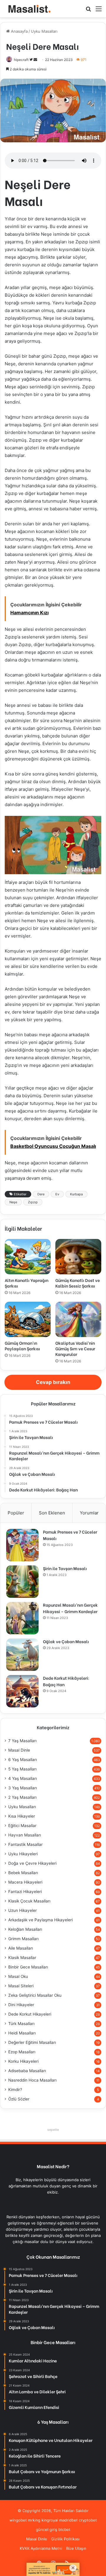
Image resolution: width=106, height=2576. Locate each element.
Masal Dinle (19, 1750)
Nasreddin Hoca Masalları (32, 2080)
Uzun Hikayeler (23, 1910)
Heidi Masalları (22, 2033)
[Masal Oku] (28, 9)
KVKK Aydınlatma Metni (41, 2548)
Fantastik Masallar (25, 1844)
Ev (57, 1194)
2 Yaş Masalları (22, 1797)
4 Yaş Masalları (23, 1778)
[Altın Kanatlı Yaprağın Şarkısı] (28, 1257)
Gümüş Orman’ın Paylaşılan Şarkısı (22, 1346)
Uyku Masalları (44, 31)
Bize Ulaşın (76, 2548)
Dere (41, 1194)
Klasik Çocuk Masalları (29, 1901)
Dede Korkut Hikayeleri (30, 2014)
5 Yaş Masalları (22, 1769)
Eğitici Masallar (22, 1826)
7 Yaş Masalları (22, 1741)
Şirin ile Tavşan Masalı (65, 1568)
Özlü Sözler (19, 2099)
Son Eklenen (52, 1513)
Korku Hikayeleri (23, 2061)
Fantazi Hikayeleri (25, 1892)
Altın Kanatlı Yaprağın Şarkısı (26, 1283)
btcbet (64, 2529)
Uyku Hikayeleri (23, 1854)
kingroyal (50, 2520)
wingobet (18, 2520)
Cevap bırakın (53, 1382)
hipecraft (21, 60)
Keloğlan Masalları (25, 1929)
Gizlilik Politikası (66, 2539)
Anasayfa (19, 31)
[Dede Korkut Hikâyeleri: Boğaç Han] (22, 1691)
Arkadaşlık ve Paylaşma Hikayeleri (40, 1920)
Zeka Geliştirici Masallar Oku (35, 1995)
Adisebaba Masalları (27, 2071)
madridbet (68, 2520)
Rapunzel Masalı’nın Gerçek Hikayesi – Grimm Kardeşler (70, 1608)
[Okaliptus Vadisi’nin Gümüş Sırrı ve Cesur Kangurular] (78, 1319)
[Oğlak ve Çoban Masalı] (22, 1655)
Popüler (16, 1513)
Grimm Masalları (23, 1939)
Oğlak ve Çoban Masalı (66, 1641)
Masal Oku (18, 1976)
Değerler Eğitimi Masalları (32, 2042)
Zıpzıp (33, 1202)
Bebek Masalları (23, 1873)
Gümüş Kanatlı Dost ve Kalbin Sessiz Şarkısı (78, 1283)
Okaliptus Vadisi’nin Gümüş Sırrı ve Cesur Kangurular (75, 1348)
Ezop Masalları (22, 2052)
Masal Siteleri (21, 1986)
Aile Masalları (21, 1948)
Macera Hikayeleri (25, 1882)
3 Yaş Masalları (23, 1788)
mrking (34, 2520)
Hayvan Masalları (25, 1835)
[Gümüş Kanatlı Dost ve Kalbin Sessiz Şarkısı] (78, 1257)
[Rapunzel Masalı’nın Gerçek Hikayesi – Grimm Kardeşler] (22, 1618)
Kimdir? (15, 2090)
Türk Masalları (21, 2024)
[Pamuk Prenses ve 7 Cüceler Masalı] (22, 1545)
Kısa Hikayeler (22, 1816)
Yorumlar (89, 1513)
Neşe (13, 1202)
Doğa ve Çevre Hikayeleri (32, 1863)
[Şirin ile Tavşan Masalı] (22, 1582)
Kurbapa (76, 1194)
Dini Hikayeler (21, 2005)
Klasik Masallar (22, 1958)
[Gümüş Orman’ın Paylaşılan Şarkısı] (28, 1319)
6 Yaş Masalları (23, 1760)
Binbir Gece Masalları (28, 1967)
